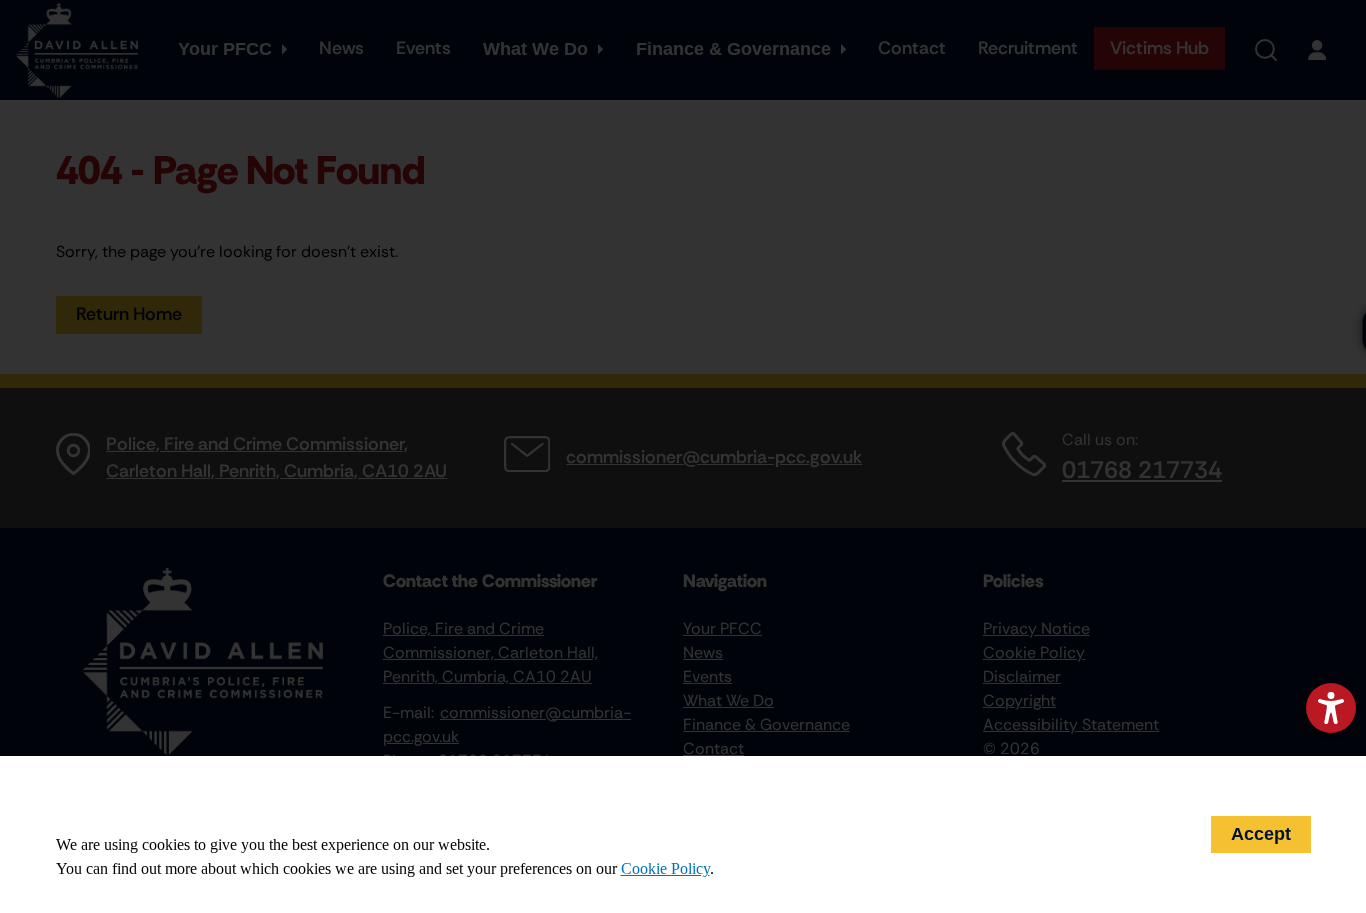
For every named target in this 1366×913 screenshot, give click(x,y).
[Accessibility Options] (1331, 708)
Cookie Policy (665, 868)
